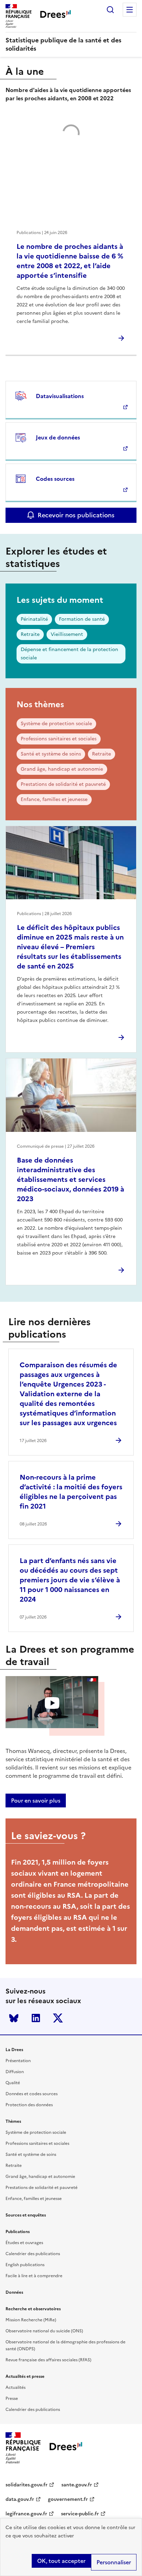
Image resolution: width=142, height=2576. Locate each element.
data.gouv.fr (20, 2499)
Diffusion (15, 2072)
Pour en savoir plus (36, 1801)
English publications (25, 2265)
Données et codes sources (32, 2094)
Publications (18, 2232)
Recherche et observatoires (33, 2309)
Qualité (13, 2083)
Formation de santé (82, 619)
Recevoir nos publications (76, 515)
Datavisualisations (60, 396)
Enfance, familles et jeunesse (54, 799)
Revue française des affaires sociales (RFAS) (48, 2360)
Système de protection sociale (56, 724)
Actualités (16, 2387)
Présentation (18, 2061)
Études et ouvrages (24, 2243)
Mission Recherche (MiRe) (31, 2320)
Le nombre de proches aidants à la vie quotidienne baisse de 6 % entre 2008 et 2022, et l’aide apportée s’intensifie (70, 261)
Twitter (58, 2018)
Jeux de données (58, 437)
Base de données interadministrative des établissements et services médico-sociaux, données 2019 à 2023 (70, 1179)
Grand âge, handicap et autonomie (62, 769)
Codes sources (55, 479)
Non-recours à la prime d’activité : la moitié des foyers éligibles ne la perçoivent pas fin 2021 (71, 1492)
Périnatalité (34, 619)
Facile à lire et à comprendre (34, 2276)
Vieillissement (67, 634)
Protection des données (29, 2105)
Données (14, 2292)
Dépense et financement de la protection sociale (69, 654)
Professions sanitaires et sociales (59, 739)
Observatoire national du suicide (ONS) (44, 2331)
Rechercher (110, 10)
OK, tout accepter (61, 2561)
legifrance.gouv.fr (26, 2514)
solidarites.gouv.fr (27, 2485)
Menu (130, 10)
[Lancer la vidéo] (52, 1703)
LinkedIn (36, 2018)
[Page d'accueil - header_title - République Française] (66, 2448)
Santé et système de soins (51, 754)
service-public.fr (80, 2514)
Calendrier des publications (33, 2254)
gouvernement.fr (68, 2499)
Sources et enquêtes (26, 2215)
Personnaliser (114, 2562)
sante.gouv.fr (77, 2485)
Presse (12, 2398)
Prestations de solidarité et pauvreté (63, 784)
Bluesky (14, 2018)
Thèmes (13, 2121)
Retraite (30, 634)
